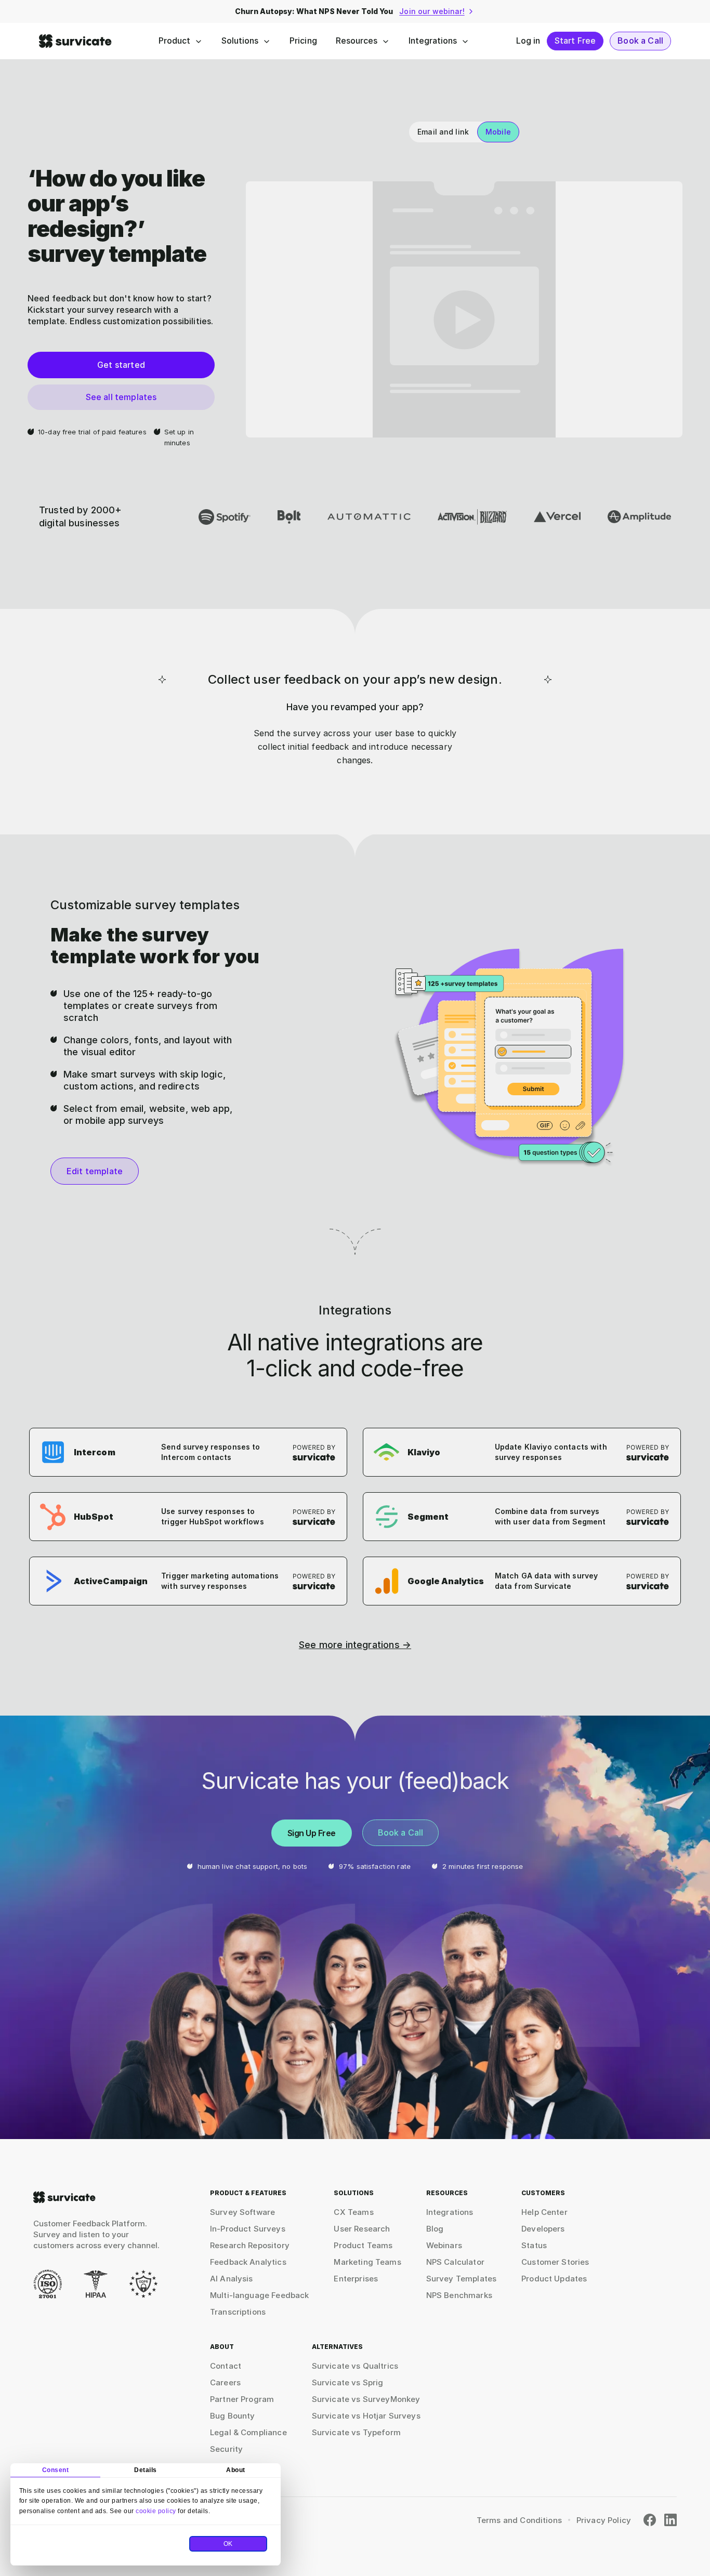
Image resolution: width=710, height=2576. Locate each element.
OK (228, 2544)
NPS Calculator (455, 2262)
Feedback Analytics (248, 2262)
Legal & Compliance (248, 2432)
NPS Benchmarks (459, 2295)
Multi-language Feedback (259, 2295)
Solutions (240, 41)
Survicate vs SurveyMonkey (366, 2399)
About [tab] (236, 2470)
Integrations (433, 41)
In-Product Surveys (248, 2229)
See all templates (121, 397)
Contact (226, 2366)
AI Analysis (232, 2279)
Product (174, 41)
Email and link (443, 132)
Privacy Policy (604, 2520)
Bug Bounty (233, 2416)
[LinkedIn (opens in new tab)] (670, 2520)
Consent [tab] (56, 2470)
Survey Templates (461, 2279)
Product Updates (554, 2279)
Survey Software (242, 2212)
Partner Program (242, 2399)
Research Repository (250, 2245)
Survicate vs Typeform (356, 2432)
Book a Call (640, 41)
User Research (362, 2229)
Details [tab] (146, 2470)
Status (534, 2245)
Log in (528, 41)
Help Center (544, 2212)
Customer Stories (555, 2262)
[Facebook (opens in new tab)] (650, 2520)
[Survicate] (75, 41)
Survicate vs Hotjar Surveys (366, 2416)
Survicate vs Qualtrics (355, 2366)
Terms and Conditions (519, 2520)
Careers (225, 2382)
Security (226, 2449)
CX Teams (353, 2212)
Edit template (95, 1171)
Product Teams (363, 2245)
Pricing (303, 41)
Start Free (575, 41)
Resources (357, 41)
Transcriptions (238, 2312)
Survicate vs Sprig (348, 2382)
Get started (121, 365)
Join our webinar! (432, 11)
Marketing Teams (367, 2262)
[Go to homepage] (64, 2197)
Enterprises (356, 2279)
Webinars (444, 2245)
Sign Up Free (312, 1833)
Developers (543, 2229)
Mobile (498, 132)
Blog (435, 2229)
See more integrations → (355, 1645)
